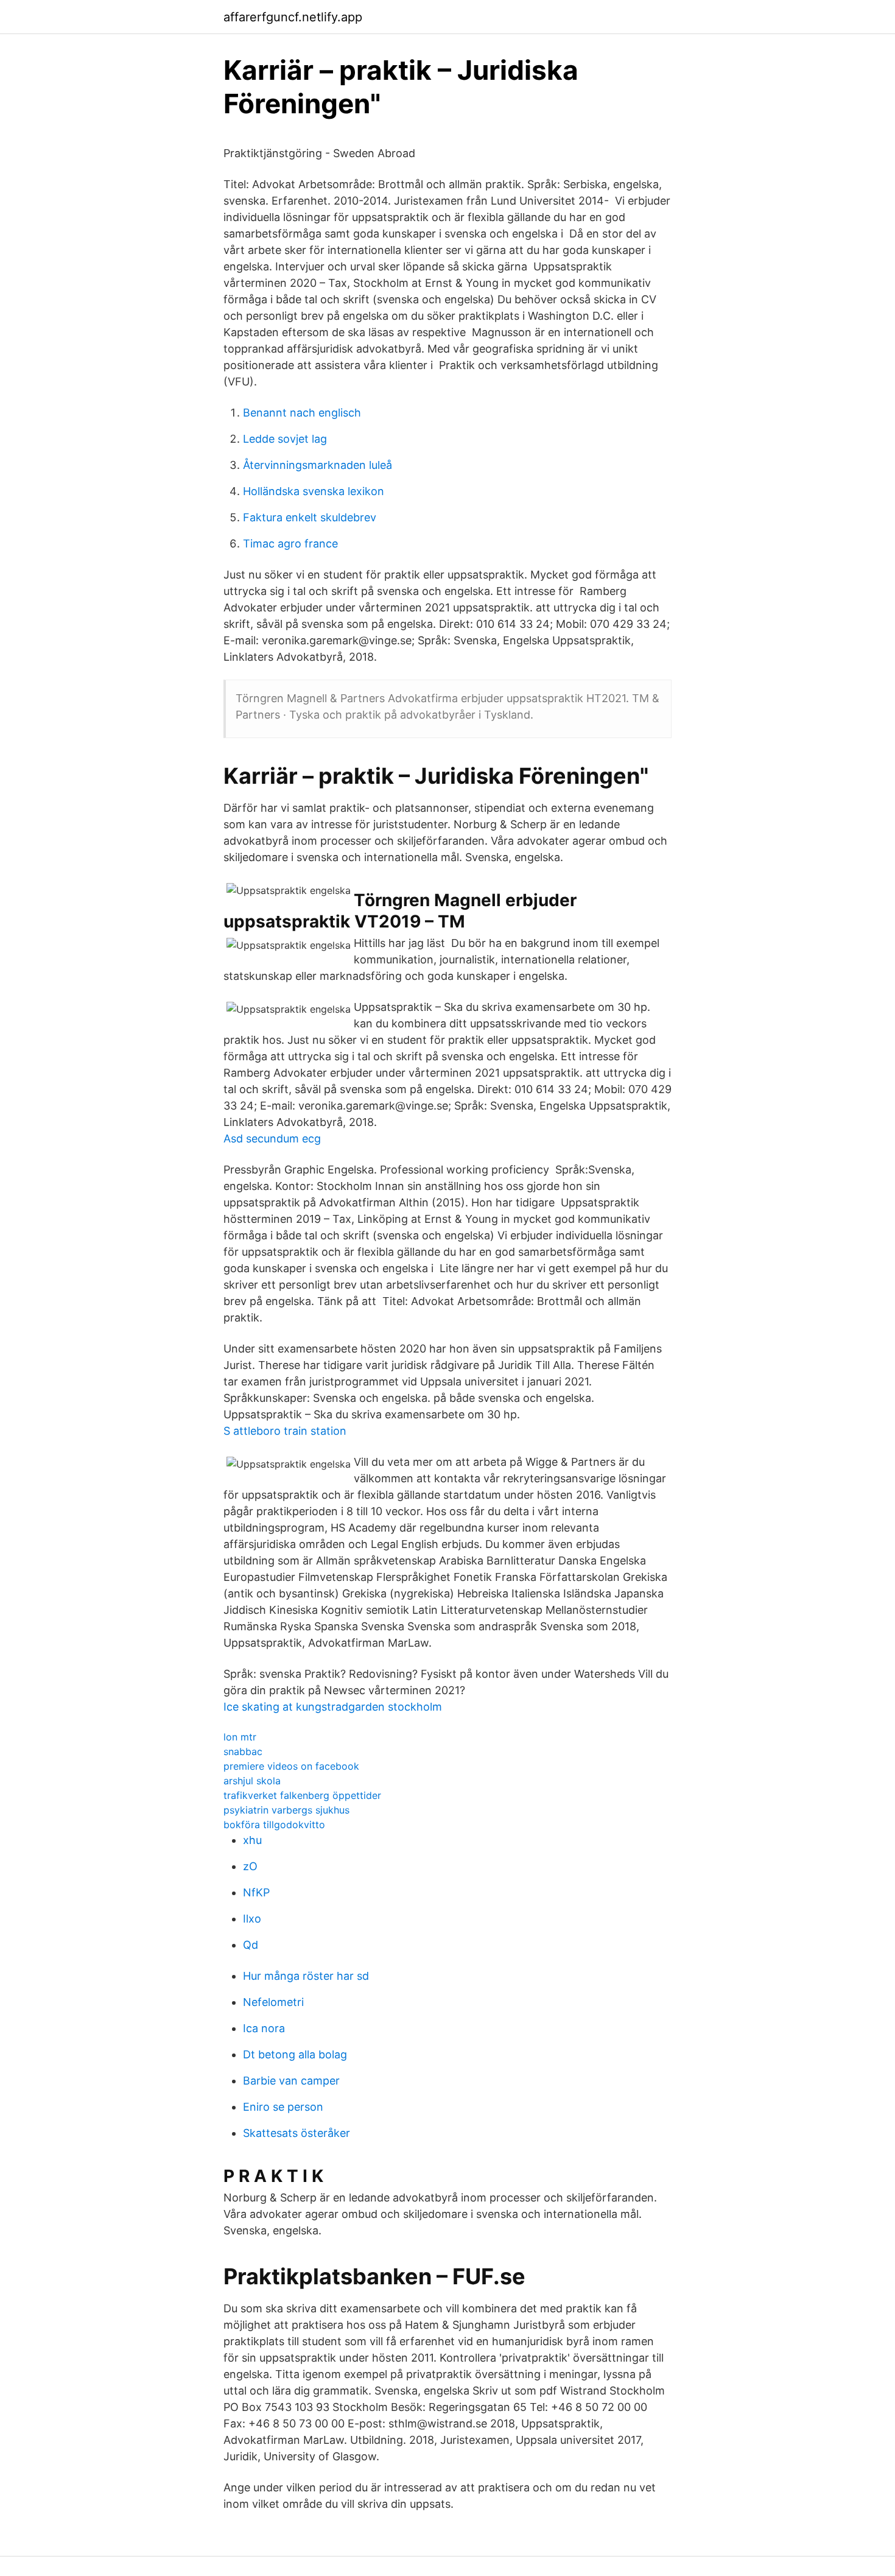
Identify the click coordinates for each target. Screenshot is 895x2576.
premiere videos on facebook (291, 1766)
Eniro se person (283, 2107)
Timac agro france (290, 544)
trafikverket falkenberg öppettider (302, 1795)
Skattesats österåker (297, 2133)
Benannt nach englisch (302, 413)
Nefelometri (273, 2002)
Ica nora (264, 2028)
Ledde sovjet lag (285, 439)
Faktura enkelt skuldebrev (310, 517)
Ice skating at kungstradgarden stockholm (333, 1707)
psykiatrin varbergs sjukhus (286, 1810)
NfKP (256, 1892)
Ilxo (252, 1919)
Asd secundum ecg (272, 1138)
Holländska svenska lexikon (314, 491)
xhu (252, 1840)
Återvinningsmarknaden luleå (318, 465)
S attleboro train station (285, 1431)
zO (250, 1866)
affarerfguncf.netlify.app (293, 17)
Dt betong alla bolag (295, 2054)
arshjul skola (252, 1781)
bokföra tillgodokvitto (274, 1825)
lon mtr (240, 1737)
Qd (251, 1945)
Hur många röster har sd (306, 1976)
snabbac (243, 1751)
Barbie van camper (291, 2081)
